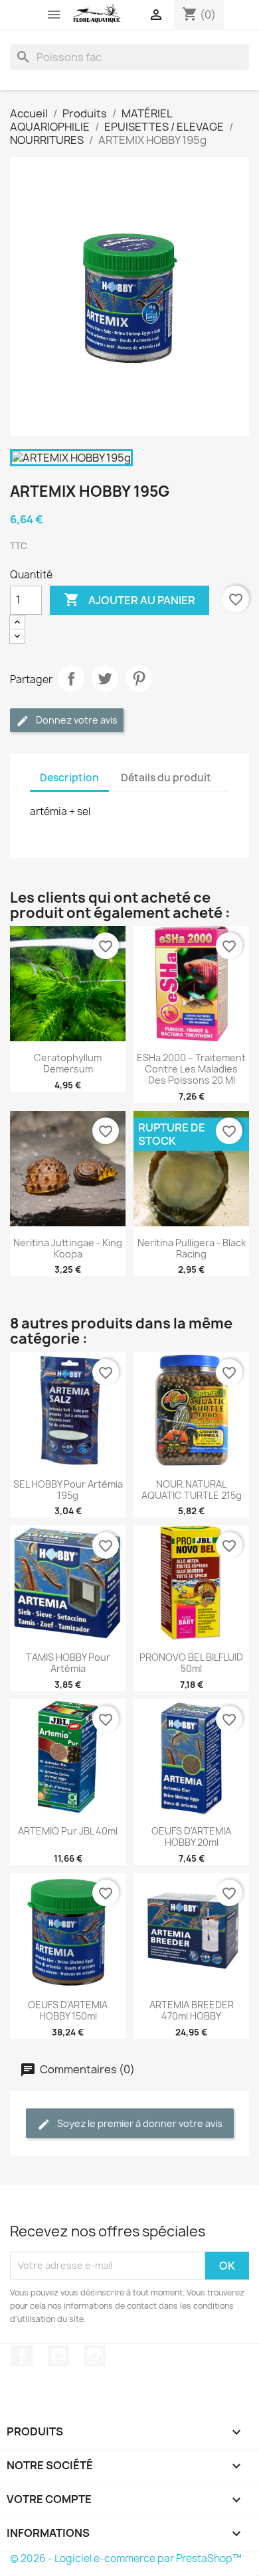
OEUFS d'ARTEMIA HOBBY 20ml (191, 1836)
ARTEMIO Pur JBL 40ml (68, 1831)
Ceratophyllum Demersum (68, 1063)
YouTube (58, 2356)
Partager (71, 678)
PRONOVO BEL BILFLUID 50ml (191, 1663)
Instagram (95, 2356)
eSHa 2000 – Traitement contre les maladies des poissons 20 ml (191, 1069)
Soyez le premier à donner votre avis (139, 2123)
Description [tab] (69, 778)
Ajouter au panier (129, 600)
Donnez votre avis (76, 720)
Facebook (22, 2356)
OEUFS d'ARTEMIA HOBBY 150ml (68, 2010)
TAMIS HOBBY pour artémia (68, 1663)
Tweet (105, 678)
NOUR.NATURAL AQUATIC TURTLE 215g (192, 1490)
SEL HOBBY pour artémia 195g (68, 1490)
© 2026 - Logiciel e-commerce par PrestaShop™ (126, 2558)
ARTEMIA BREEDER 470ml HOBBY (192, 2010)
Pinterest (139, 678)
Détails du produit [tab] (166, 778)
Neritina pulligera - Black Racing (192, 1248)
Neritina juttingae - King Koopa (68, 1248)
